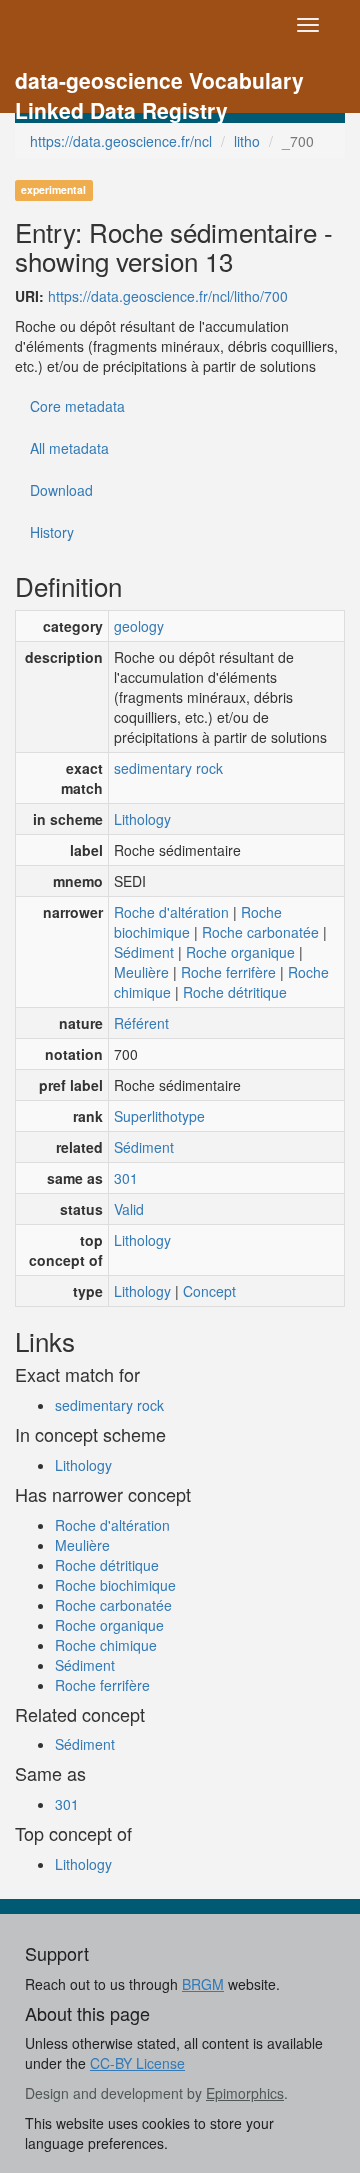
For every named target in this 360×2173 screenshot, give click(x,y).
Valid (129, 1209)
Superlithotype (159, 1116)
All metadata (69, 448)
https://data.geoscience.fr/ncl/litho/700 (168, 296)
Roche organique (240, 952)
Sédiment (144, 952)
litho (247, 141)
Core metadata (77, 406)
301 (126, 1178)
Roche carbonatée (260, 932)
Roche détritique (235, 992)
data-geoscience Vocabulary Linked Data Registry (159, 82)
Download (61, 490)
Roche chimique (106, 1645)
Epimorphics (245, 2093)
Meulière (141, 972)
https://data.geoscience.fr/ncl (121, 141)
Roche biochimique (115, 1585)
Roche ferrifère (228, 972)
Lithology (142, 819)
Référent (141, 1023)
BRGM (203, 1984)
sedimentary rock (168, 768)
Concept (209, 1291)
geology (139, 626)
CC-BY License (137, 2063)
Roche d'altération (171, 912)
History (52, 532)
